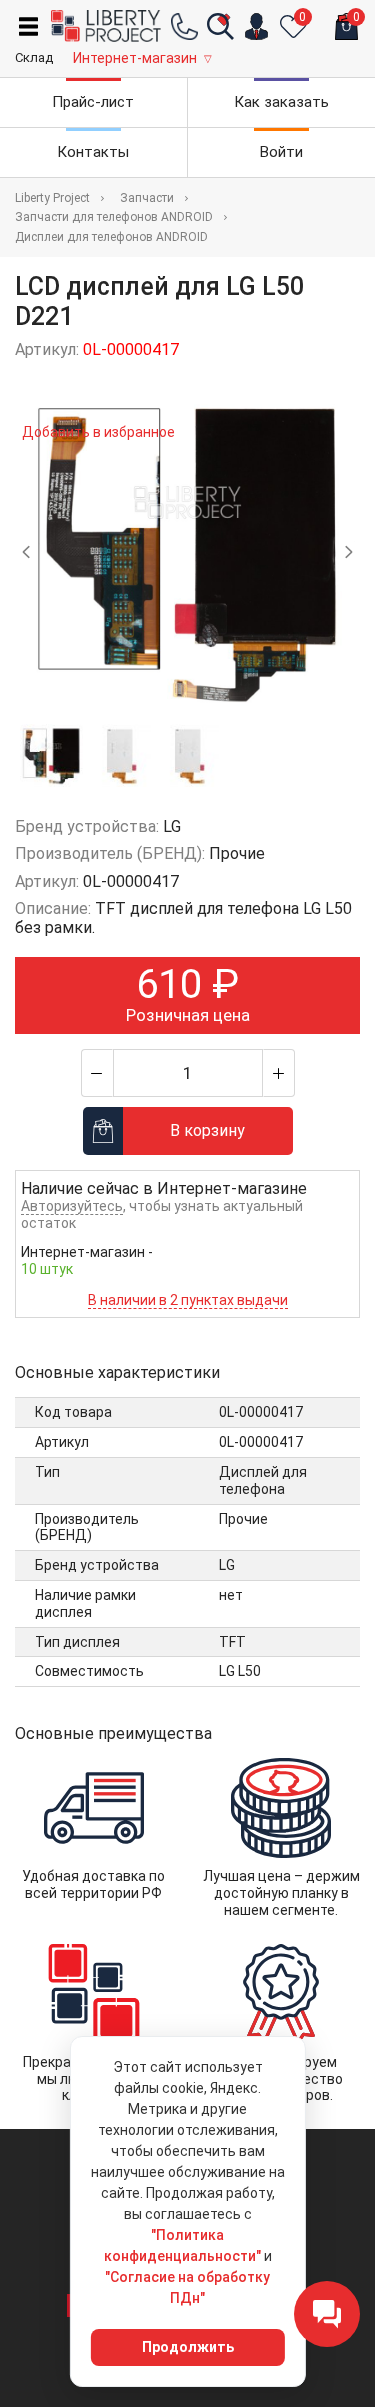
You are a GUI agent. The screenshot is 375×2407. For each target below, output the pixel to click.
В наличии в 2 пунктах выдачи (188, 1300)
